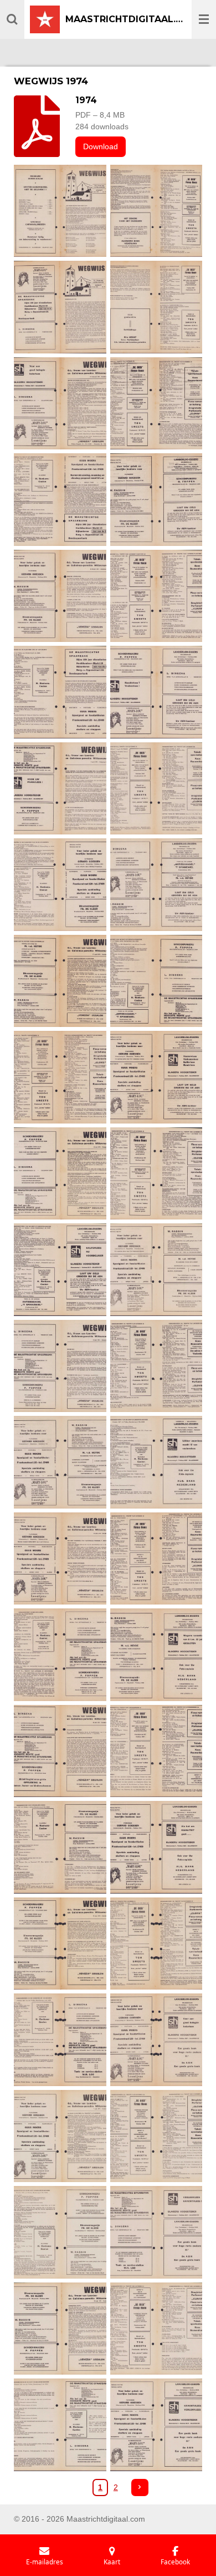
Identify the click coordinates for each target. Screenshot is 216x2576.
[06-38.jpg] (156, 403)
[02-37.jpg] (156, 211)
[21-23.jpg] (60, 1173)
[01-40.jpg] (60, 211)
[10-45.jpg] (156, 596)
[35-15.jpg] (60, 1848)
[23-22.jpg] (60, 1270)
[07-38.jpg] (60, 500)
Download (101, 146)
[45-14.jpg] (60, 2329)
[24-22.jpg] (156, 1270)
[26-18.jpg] (156, 1366)
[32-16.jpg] (156, 1655)
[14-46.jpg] (156, 788)
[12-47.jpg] (156, 692)
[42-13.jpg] (156, 2136)
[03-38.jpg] (60, 307)
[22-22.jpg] (156, 1173)
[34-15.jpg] (156, 1751)
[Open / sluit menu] (204, 19)
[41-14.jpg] (60, 2136)
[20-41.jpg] (156, 1077)
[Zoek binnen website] (12, 19)
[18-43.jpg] (156, 981)
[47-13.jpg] (60, 2425)
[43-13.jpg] (60, 2233)
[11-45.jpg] (60, 692)
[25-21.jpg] (60, 1366)
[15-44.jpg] (60, 885)
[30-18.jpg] (156, 1558)
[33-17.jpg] (60, 1751)
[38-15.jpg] (156, 1944)
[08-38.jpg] (156, 500)
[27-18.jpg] (60, 1462)
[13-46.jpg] (60, 788)
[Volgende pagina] (140, 2488)
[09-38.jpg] (60, 596)
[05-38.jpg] (60, 403)
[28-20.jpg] (156, 1462)
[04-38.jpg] (156, 307)
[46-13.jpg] (156, 2329)
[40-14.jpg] (156, 2040)
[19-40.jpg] (60, 1077)
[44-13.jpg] (156, 2233)
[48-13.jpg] (156, 2425)
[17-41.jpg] (60, 981)
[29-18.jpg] (60, 1558)
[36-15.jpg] (156, 1848)
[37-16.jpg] (60, 1944)
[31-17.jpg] (60, 1655)
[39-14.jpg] (60, 2040)
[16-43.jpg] (156, 885)
